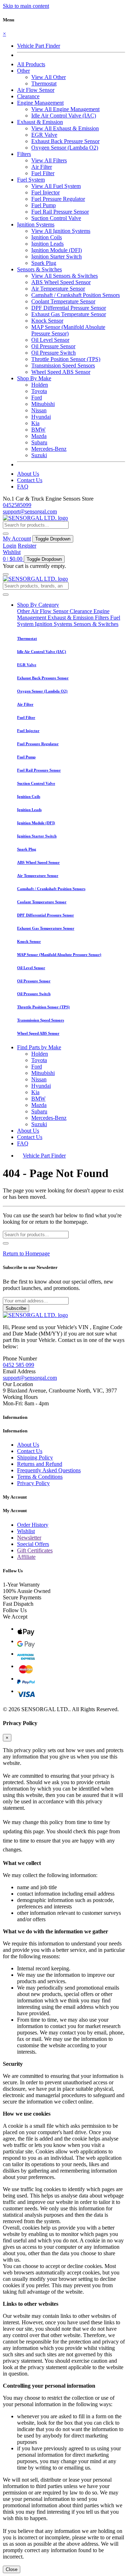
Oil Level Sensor (50, 340)
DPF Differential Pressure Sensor (69, 308)
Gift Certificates (35, 1550)
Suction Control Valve (56, 218)
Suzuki (39, 455)
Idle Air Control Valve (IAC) (64, 116)
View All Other (49, 77)
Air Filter (42, 167)
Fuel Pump (44, 205)
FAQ (23, 487)
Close (12, 2569)
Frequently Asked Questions (49, 1470)
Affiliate (26, 1557)
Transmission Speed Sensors (63, 365)
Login (10, 546)
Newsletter (29, 1538)
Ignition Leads (47, 244)
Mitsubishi (43, 404)
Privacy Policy (33, 1483)
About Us (28, 474)
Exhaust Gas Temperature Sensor (69, 314)
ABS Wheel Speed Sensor (61, 282)
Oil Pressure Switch (54, 353)
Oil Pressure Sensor (53, 346)
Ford (37, 398)
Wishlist (12, 552)
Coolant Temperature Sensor (63, 301)
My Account (17, 539)
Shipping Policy (35, 1457)
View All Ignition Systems (61, 231)
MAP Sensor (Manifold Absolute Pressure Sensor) (68, 330)
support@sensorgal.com (30, 511)
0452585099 (17, 505)
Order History (33, 1525)
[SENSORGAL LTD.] (35, 518)
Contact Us (30, 480)
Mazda (39, 436)
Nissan (39, 410)
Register (27, 546)
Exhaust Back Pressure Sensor (65, 141)
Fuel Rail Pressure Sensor (60, 212)
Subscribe (16, 1308)
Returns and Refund (40, 1464)
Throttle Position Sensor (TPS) (66, 359)
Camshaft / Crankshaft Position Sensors (76, 295)
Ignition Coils (47, 237)
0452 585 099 (18, 1365)
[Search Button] (6, 534)
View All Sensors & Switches (65, 276)
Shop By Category (38, 605)
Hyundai (41, 417)
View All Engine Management (65, 109)
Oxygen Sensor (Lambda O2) (65, 148)
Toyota (39, 391)
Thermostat (44, 83)
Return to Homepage (26, 1253)
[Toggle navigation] (6, 574)
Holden (40, 385)
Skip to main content (26, 6)
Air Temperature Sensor (58, 289)
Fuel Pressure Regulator (58, 199)
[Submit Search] (6, 595)
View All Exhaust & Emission (65, 128)
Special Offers (33, 1544)
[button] (23, 71)
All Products (31, 64)
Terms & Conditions (40, 1477)
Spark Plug (44, 263)
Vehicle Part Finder (39, 46)
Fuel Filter (43, 173)
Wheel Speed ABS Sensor (61, 372)
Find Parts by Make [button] (39, 1047)
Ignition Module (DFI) (57, 250)
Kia (35, 423)
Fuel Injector (46, 192)
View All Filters (49, 160)
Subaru (39, 442)
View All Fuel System (56, 186)
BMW (38, 430)
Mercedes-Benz (49, 449)
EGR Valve (44, 135)
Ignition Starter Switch (57, 257)
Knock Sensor (47, 321)
